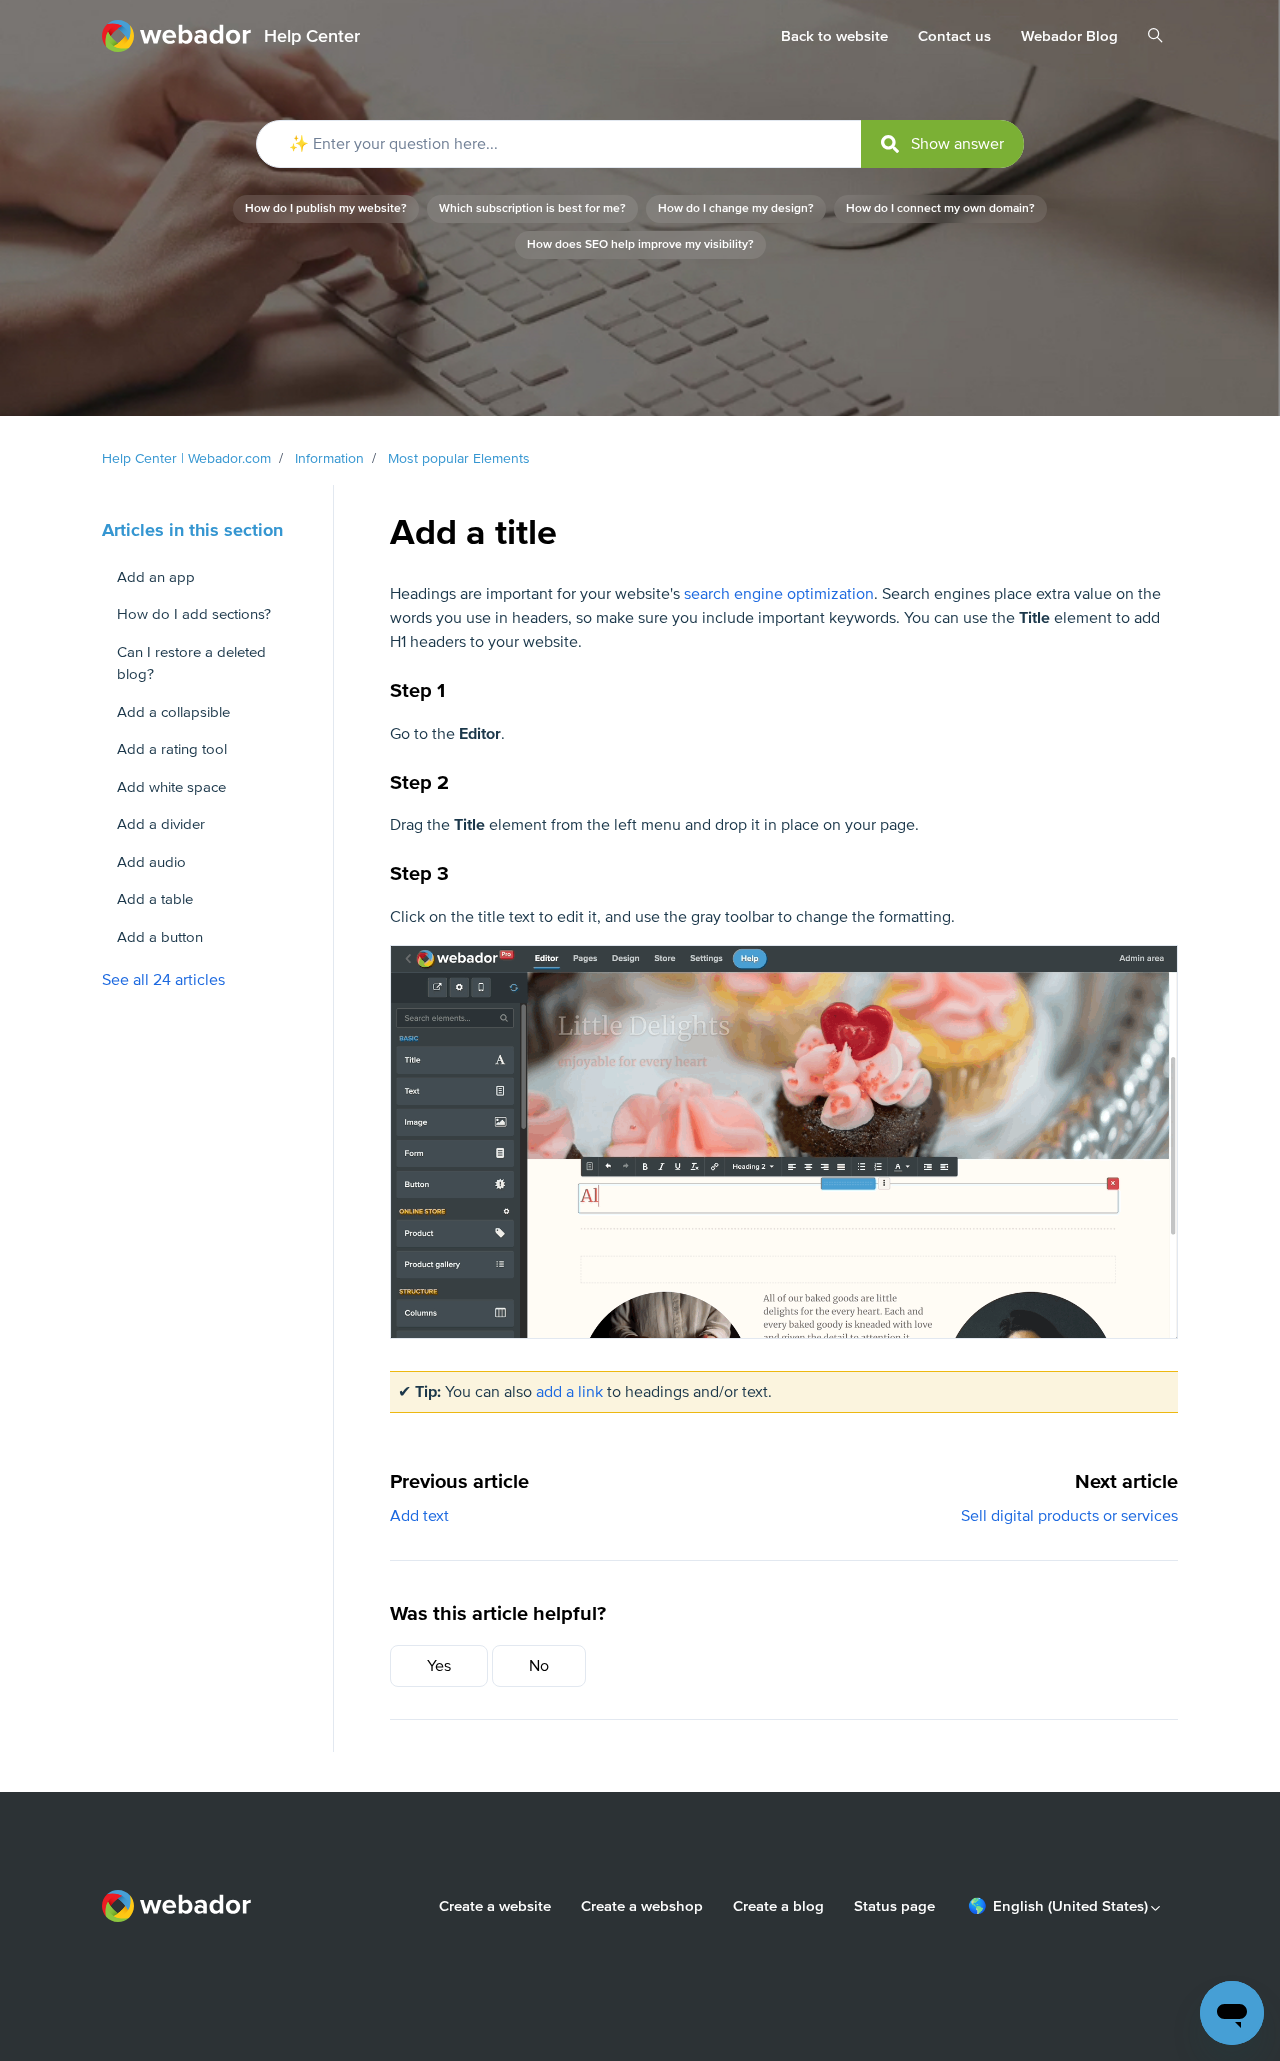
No (539, 1666)
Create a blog (778, 1906)
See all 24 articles (163, 980)
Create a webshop (642, 1906)
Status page (894, 1906)
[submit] (942, 144)
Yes (439, 1666)
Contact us (954, 36)
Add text (419, 1516)
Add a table (155, 899)
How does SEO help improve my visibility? (640, 244)
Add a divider (161, 824)
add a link (569, 1392)
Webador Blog (1069, 36)
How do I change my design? (736, 208)
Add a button (160, 937)
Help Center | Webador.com (186, 458)
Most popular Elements (459, 458)
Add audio (151, 862)
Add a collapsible (173, 712)
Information (329, 458)
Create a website (495, 1906)
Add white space (171, 787)
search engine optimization (779, 594)
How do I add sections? (194, 614)
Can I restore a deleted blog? (191, 663)
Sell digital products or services (1069, 1516)
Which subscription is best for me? (532, 208)
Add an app (156, 577)
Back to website (834, 36)
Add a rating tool (172, 749)
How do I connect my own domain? (940, 208)
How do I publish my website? (326, 208)
